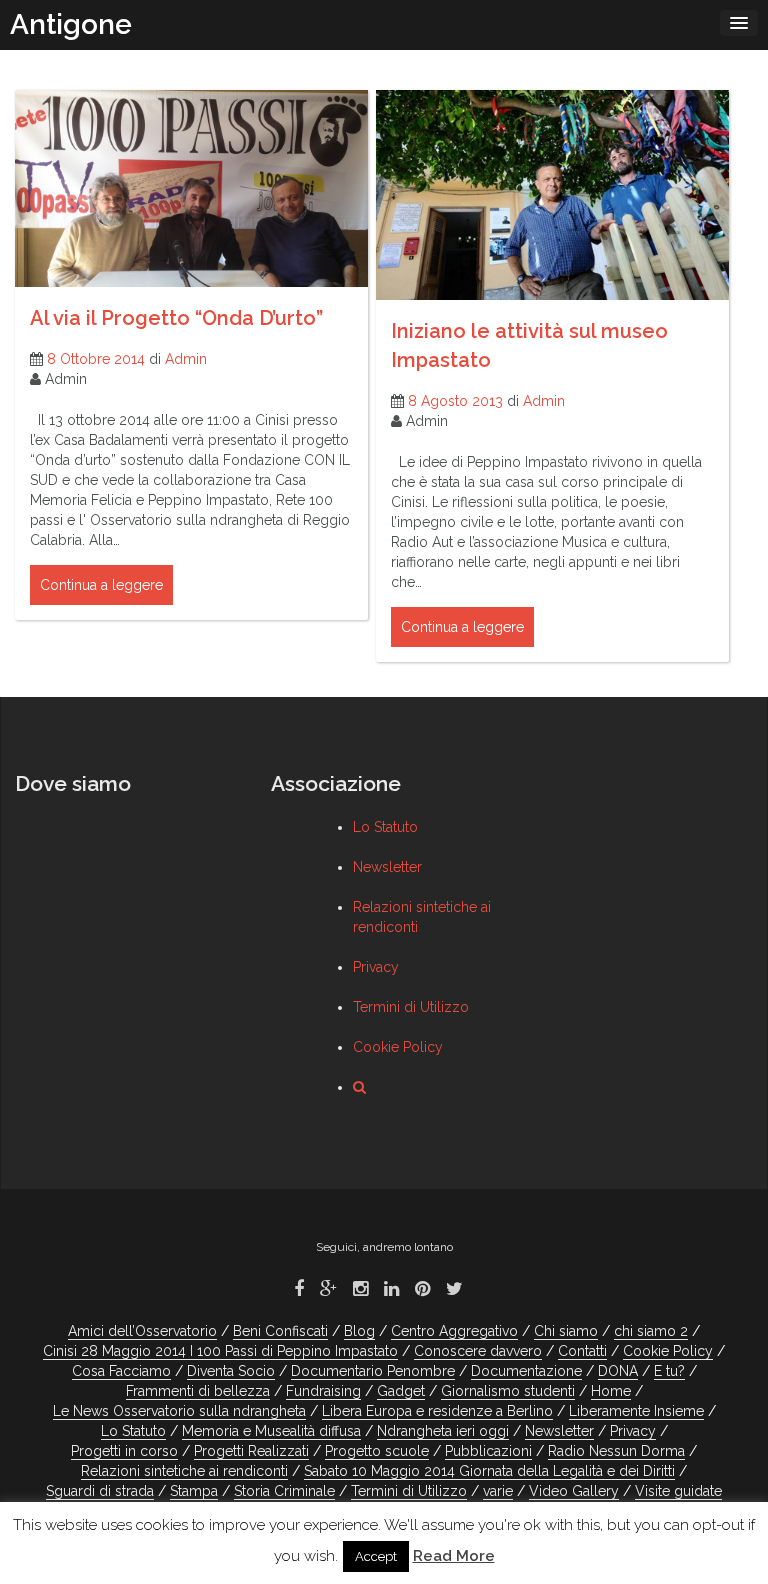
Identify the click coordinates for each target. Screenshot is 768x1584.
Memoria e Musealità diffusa (271, 1431)
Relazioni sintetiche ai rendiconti (184, 1471)
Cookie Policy (398, 1047)
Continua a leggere (101, 585)
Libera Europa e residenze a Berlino (437, 1411)
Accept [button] (376, 1556)
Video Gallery (574, 1491)
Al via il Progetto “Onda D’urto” (176, 318)
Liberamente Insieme (636, 1411)
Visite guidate (678, 1491)
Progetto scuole (377, 1451)
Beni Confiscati (280, 1331)
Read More (454, 1556)
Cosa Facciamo (121, 1371)
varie (498, 1491)
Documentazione (526, 1371)
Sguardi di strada (100, 1491)
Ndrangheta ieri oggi (443, 1431)
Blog (359, 1331)
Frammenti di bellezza (198, 1391)
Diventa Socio (231, 1371)
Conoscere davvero (478, 1351)
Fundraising (323, 1391)
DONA (618, 1371)
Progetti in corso (124, 1451)
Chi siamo (566, 1331)
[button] (359, 1087)
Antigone (71, 24)
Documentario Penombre (373, 1371)
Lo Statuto (385, 827)
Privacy (376, 967)
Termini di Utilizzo (411, 1007)
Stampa (194, 1491)
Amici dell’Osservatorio (142, 1331)
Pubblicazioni (488, 1451)
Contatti (582, 1351)
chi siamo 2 (651, 1331)
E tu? (669, 1371)
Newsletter (387, 867)
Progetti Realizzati (251, 1451)
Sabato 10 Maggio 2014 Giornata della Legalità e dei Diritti (489, 1471)
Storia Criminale (284, 1491)
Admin (186, 359)
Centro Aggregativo (454, 1331)
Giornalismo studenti (508, 1391)
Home (611, 1391)
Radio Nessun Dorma (616, 1451)
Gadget (401, 1391)
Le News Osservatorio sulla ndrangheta (179, 1411)
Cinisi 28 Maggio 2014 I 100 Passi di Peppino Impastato (220, 1351)
